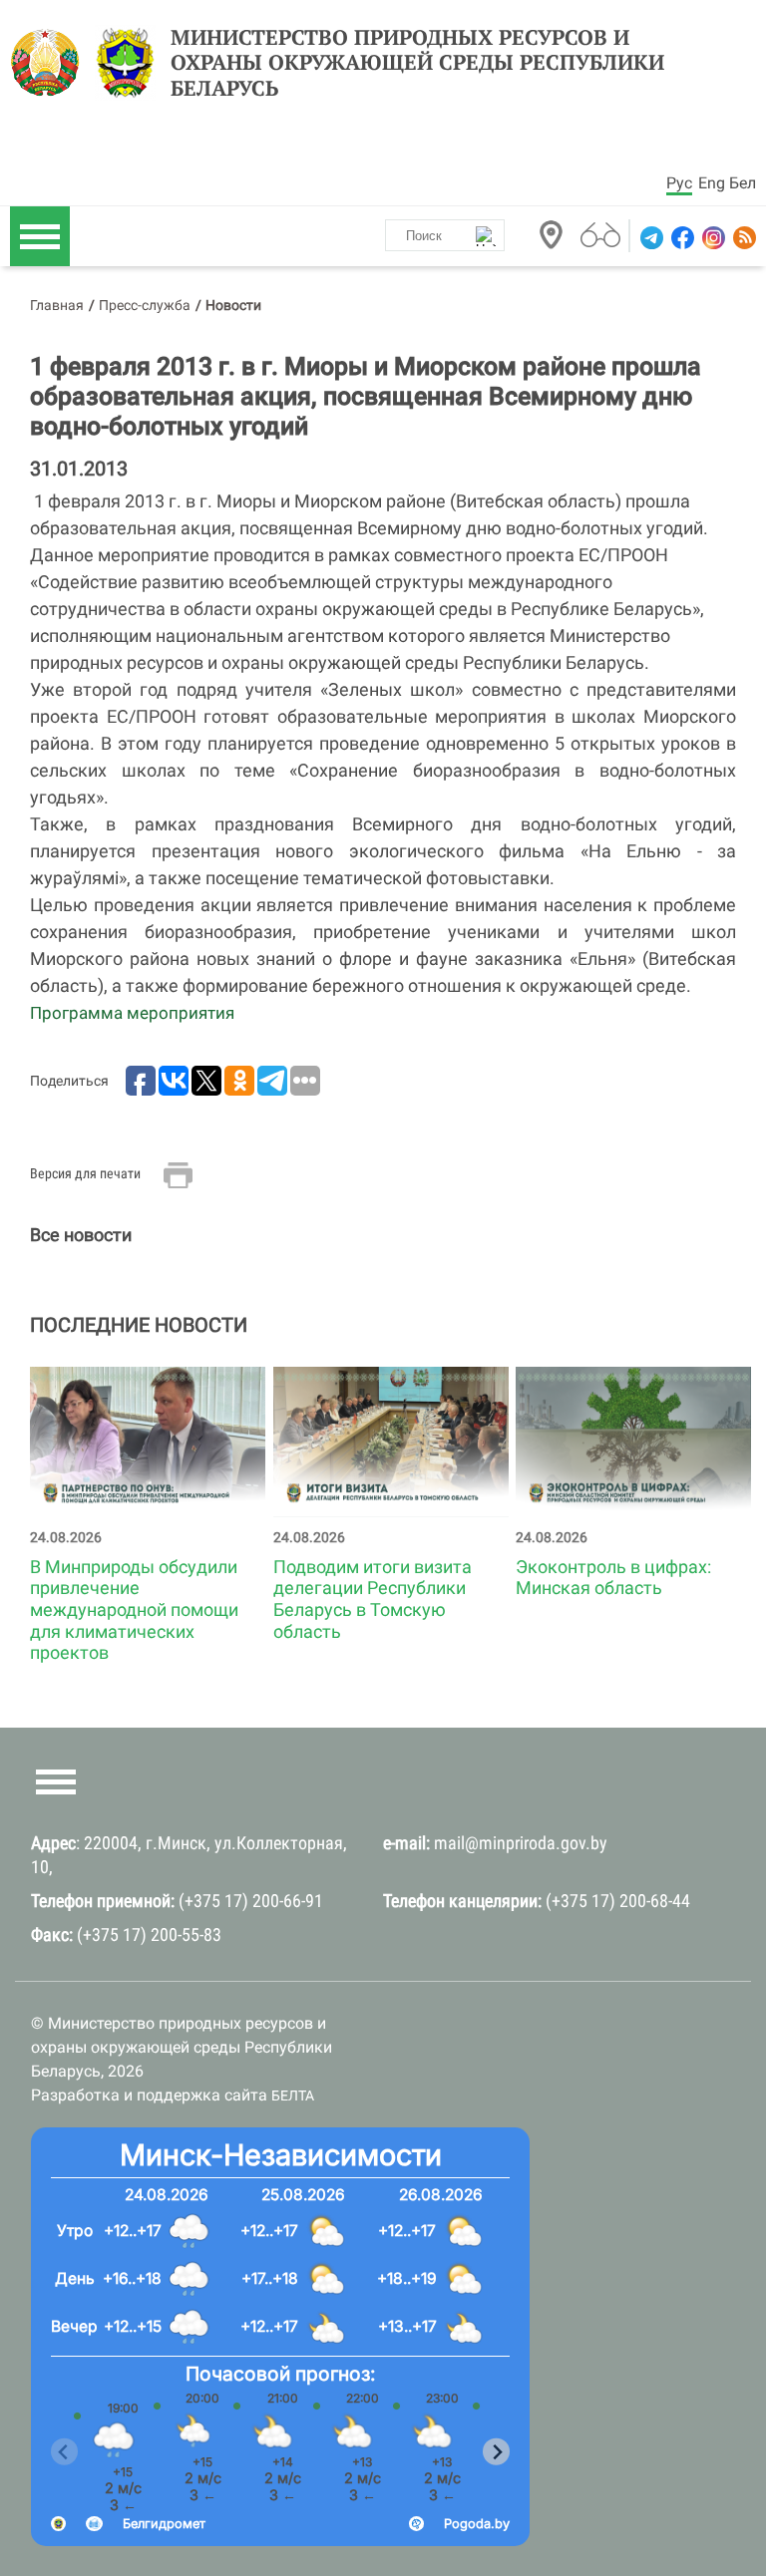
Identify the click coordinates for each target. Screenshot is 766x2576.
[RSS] (743, 238)
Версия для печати (85, 1173)
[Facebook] (681, 238)
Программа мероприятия (132, 1013)
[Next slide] (496, 2452)
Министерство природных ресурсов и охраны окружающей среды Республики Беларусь (417, 63)
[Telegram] (650, 238)
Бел (743, 183)
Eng (712, 183)
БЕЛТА (293, 2095)
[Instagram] (712, 238)
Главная (57, 305)
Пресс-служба (145, 305)
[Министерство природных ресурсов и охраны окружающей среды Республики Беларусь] (50, 63)
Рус (679, 183)
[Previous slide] (64, 2452)
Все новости (81, 1235)
